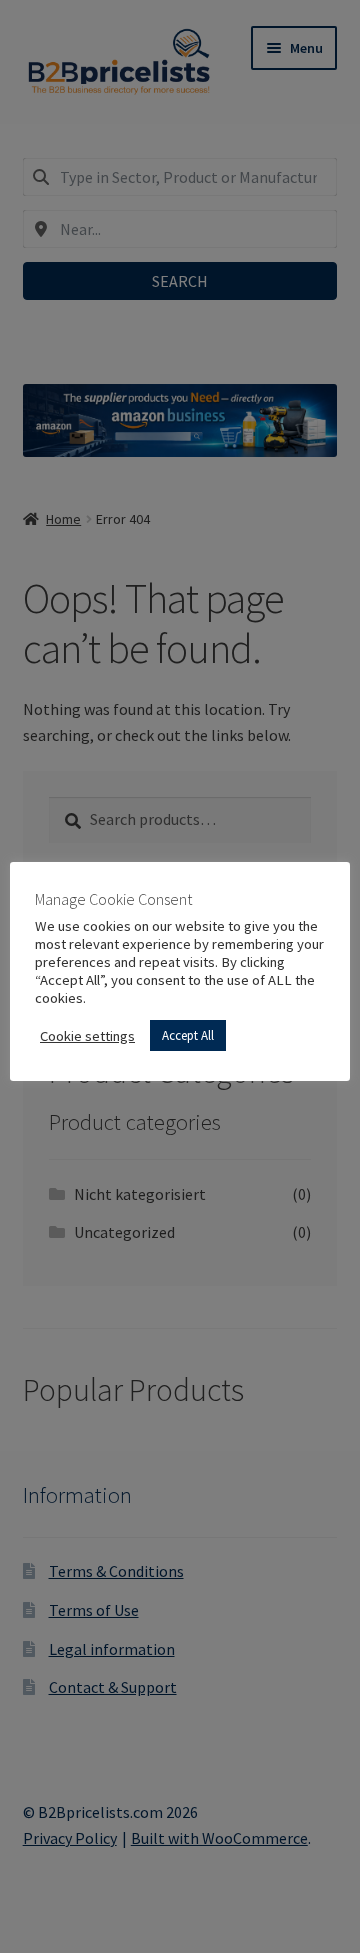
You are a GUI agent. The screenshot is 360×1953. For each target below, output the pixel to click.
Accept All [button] (188, 1035)
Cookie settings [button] (87, 1036)
